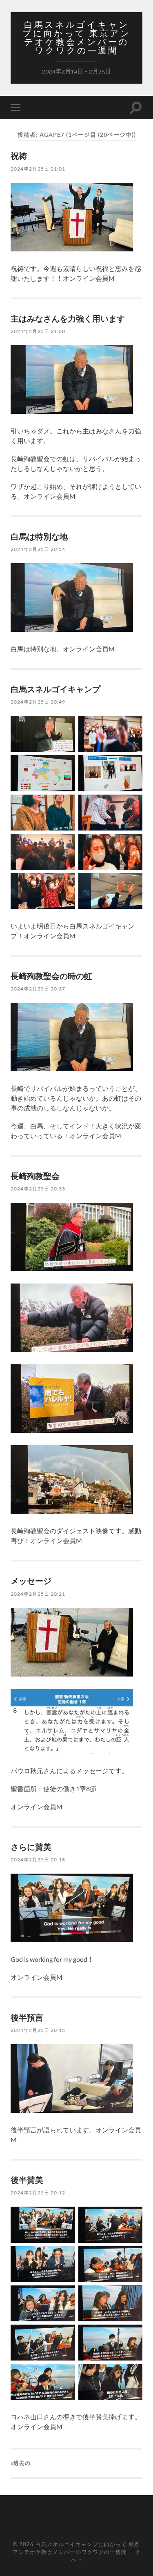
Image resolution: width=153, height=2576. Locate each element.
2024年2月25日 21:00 (38, 331)
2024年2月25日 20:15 (38, 2030)
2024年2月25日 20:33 (38, 1189)
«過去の (21, 2463)
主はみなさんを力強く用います (68, 318)
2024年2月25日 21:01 (38, 169)
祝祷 (19, 155)
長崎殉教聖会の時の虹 (51, 976)
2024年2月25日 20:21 (38, 1594)
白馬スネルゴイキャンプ (55, 689)
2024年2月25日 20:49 (38, 702)
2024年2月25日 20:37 (38, 989)
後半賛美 (27, 2180)
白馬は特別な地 (39, 536)
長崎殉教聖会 (35, 1176)
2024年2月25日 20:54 (38, 549)
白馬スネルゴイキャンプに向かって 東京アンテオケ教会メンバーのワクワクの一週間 (77, 38)
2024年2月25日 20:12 (38, 2193)
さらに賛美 (31, 1847)
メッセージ (31, 1581)
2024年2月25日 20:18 (38, 1860)
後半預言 (27, 2017)
